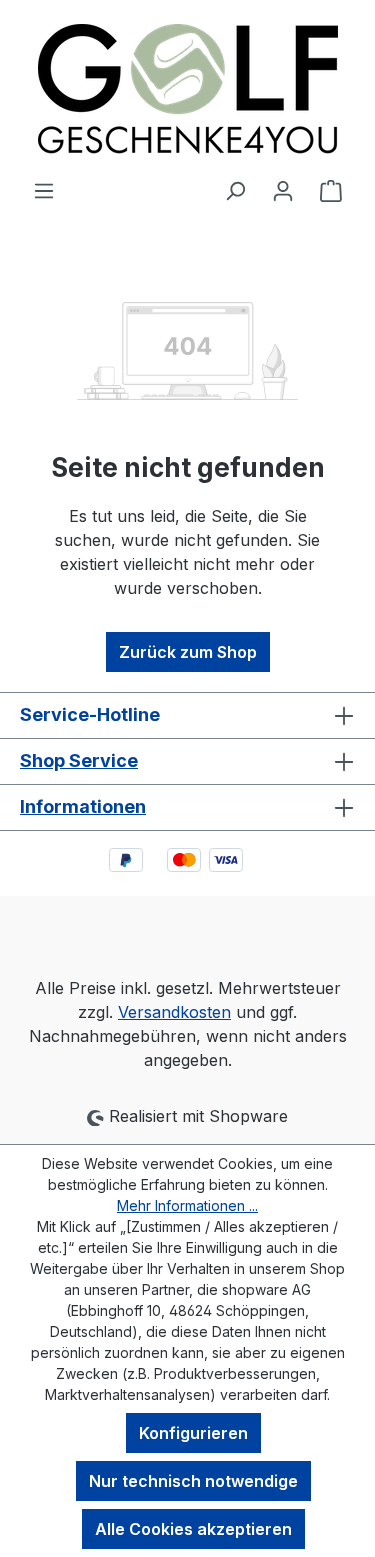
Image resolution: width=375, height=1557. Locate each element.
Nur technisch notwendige (193, 1481)
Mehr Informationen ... (187, 1205)
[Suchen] (235, 190)
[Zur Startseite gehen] (187, 89)
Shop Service (79, 760)
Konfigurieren (193, 1433)
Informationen (83, 806)
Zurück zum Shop (188, 652)
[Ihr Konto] (283, 190)
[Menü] (44, 190)
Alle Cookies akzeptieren (193, 1529)
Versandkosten (174, 1012)
